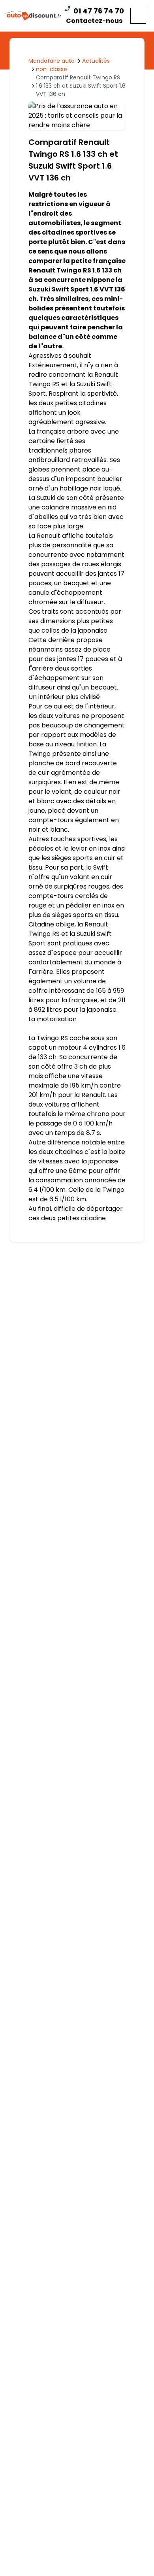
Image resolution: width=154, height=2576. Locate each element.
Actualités (96, 61)
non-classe (52, 69)
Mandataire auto (52, 61)
